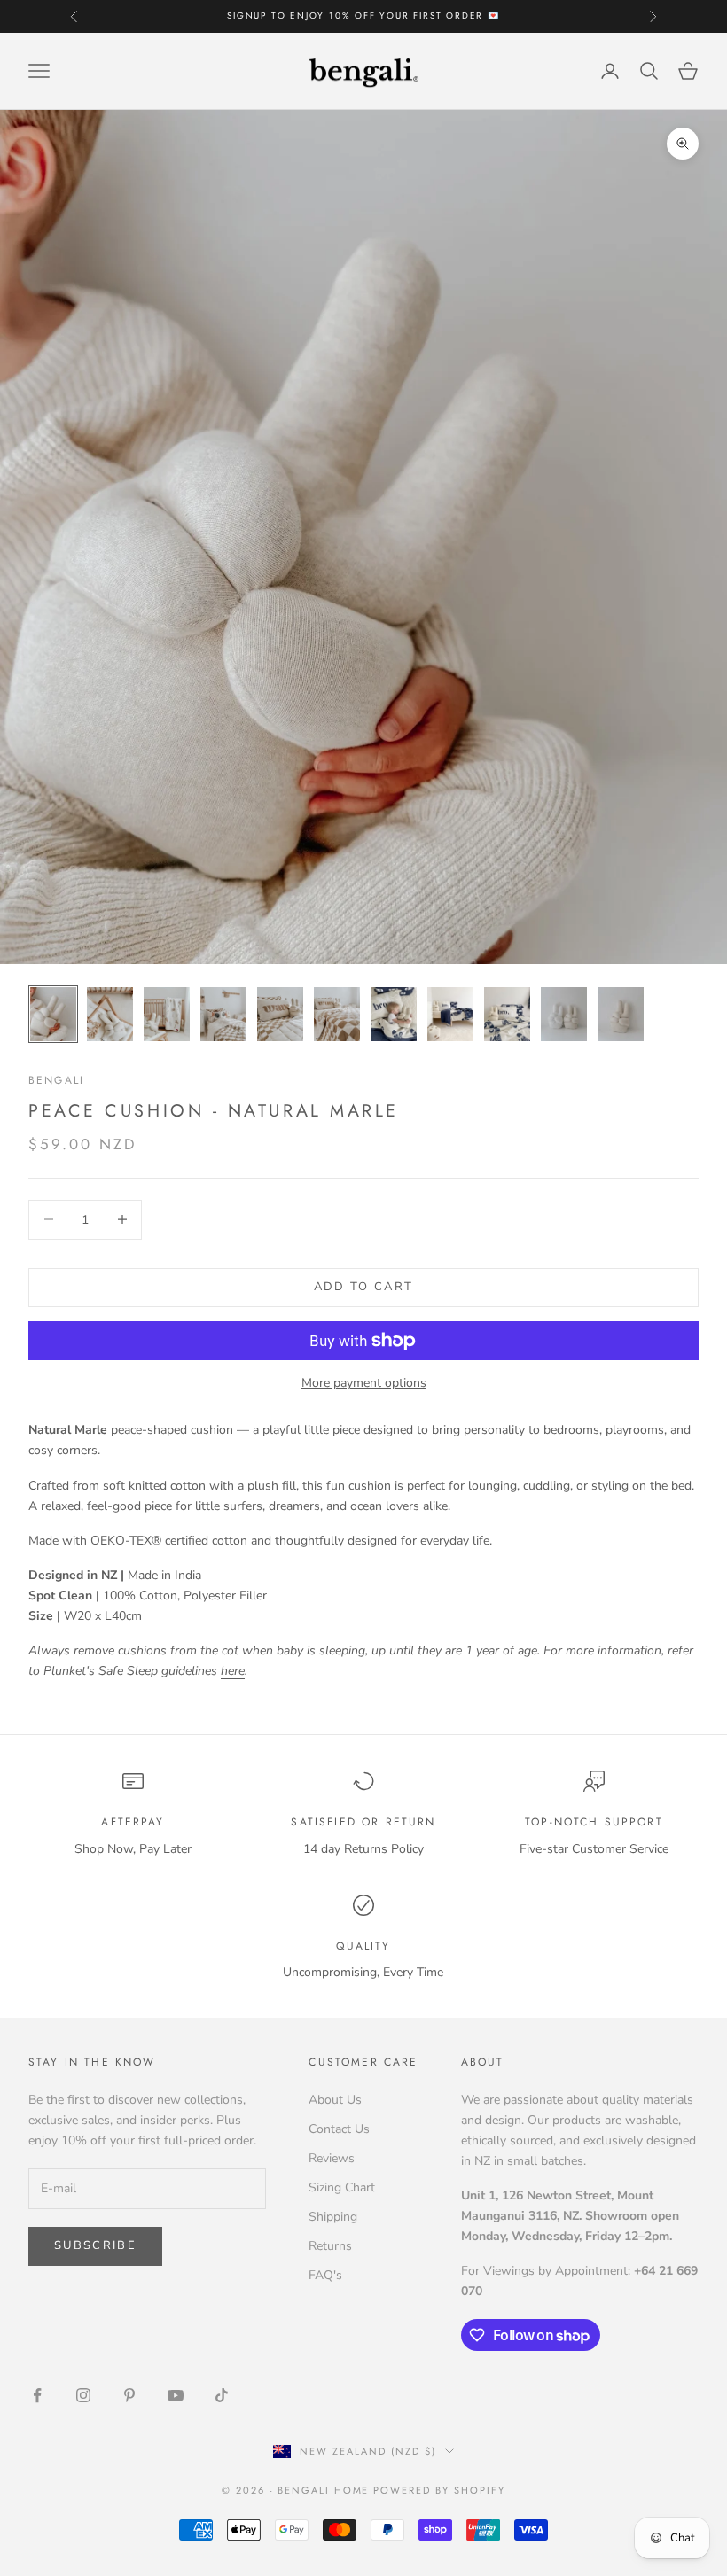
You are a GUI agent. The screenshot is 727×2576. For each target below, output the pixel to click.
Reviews (332, 2158)
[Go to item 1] (53, 1014)
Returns (330, 2246)
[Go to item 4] (223, 1014)
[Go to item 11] (621, 1014)
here (233, 1671)
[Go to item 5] (280, 1014)
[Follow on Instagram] (83, 2395)
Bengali (56, 1080)
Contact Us (339, 2129)
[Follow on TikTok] (222, 2395)
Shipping (333, 2217)
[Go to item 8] (450, 1014)
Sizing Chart (342, 2187)
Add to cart (364, 1287)
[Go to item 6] (337, 1014)
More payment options (364, 1383)
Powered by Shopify (439, 2490)
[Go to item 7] (394, 1014)
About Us (335, 2100)
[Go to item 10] (564, 1014)
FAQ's (325, 2275)
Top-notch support (594, 1822)
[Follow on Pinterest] (129, 2395)
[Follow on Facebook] (37, 2395)
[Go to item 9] (507, 1014)
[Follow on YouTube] (176, 2395)
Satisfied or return (363, 1822)
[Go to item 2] (110, 1014)
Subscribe (95, 2245)
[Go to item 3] (167, 1014)
